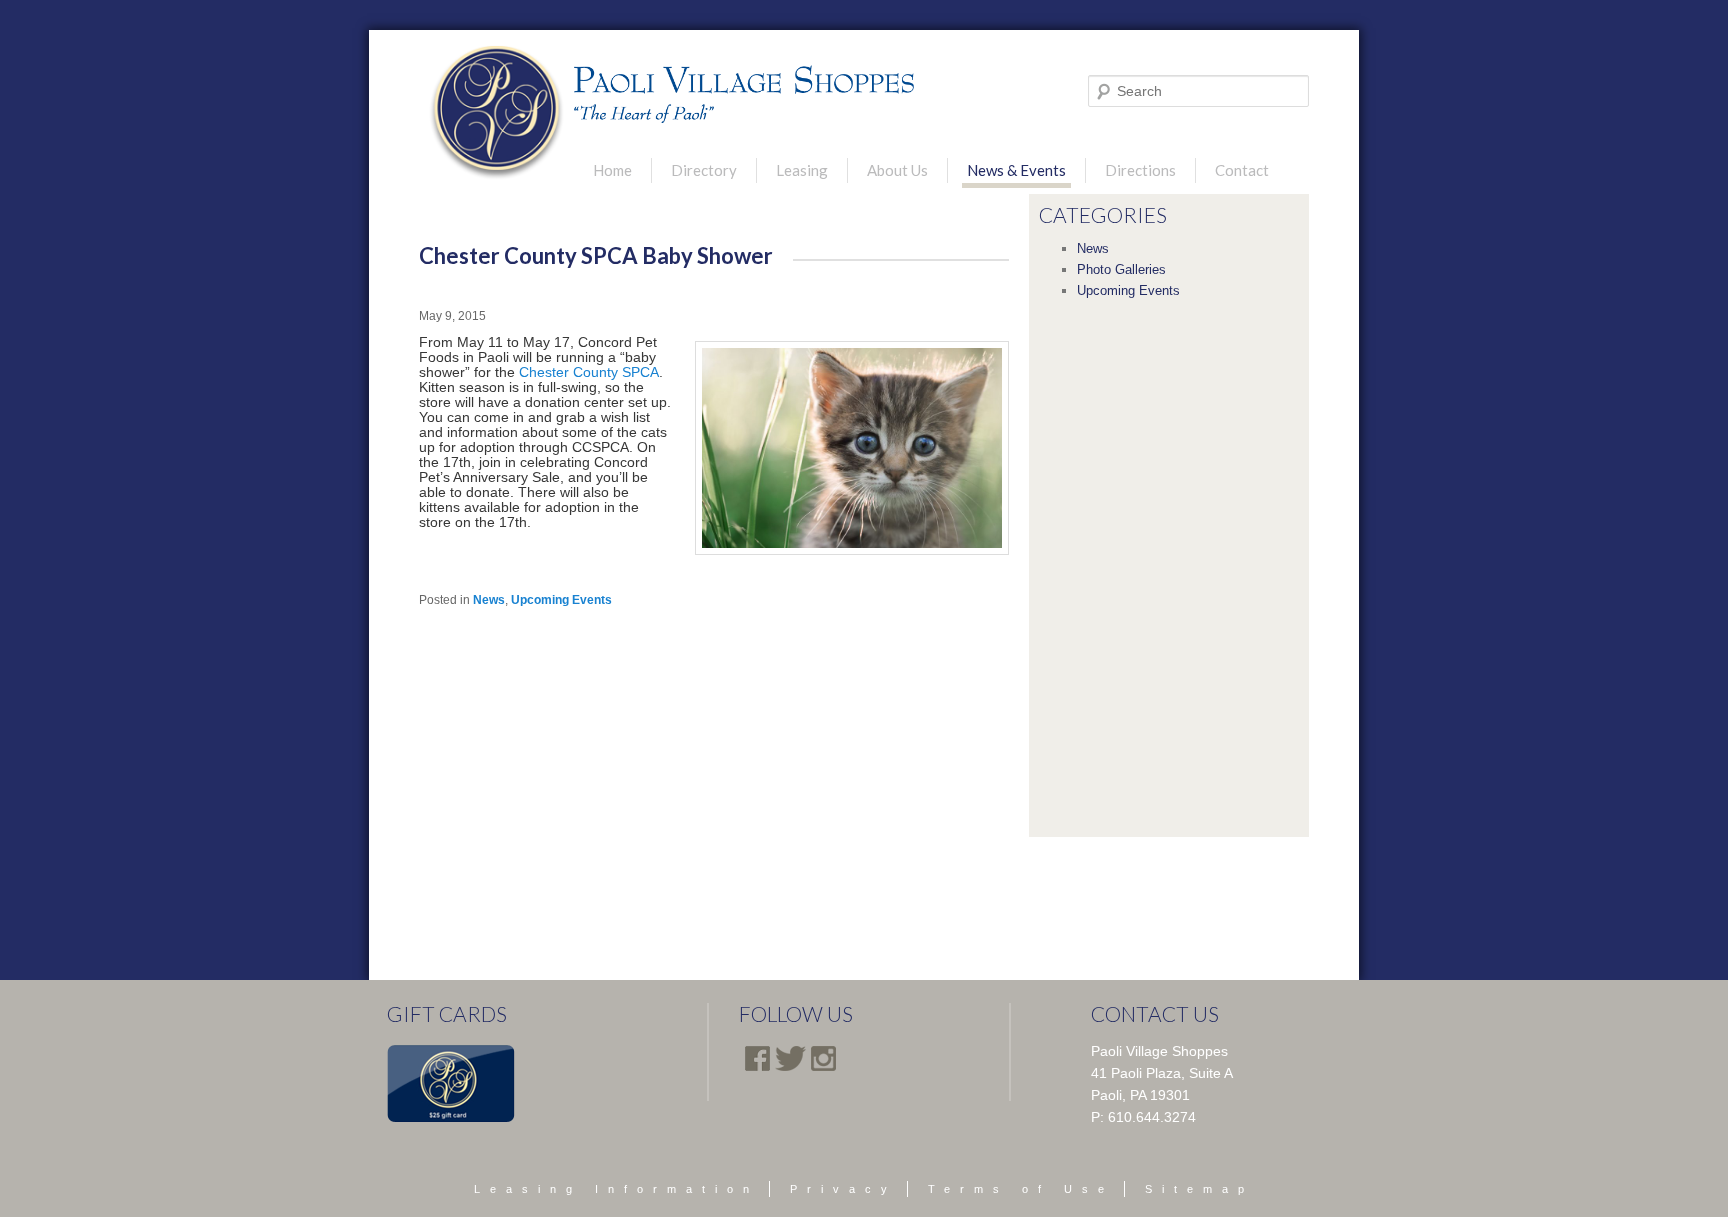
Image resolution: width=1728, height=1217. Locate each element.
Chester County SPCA (589, 372)
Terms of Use (1021, 1189)
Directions (1140, 170)
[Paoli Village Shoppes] (496, 112)
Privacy (843, 1189)
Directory (704, 170)
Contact (1242, 170)
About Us (897, 170)
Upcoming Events (561, 600)
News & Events (1016, 170)
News (489, 600)
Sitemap (1199, 1189)
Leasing (802, 170)
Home (612, 170)
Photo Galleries (1121, 269)
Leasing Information (616, 1189)
